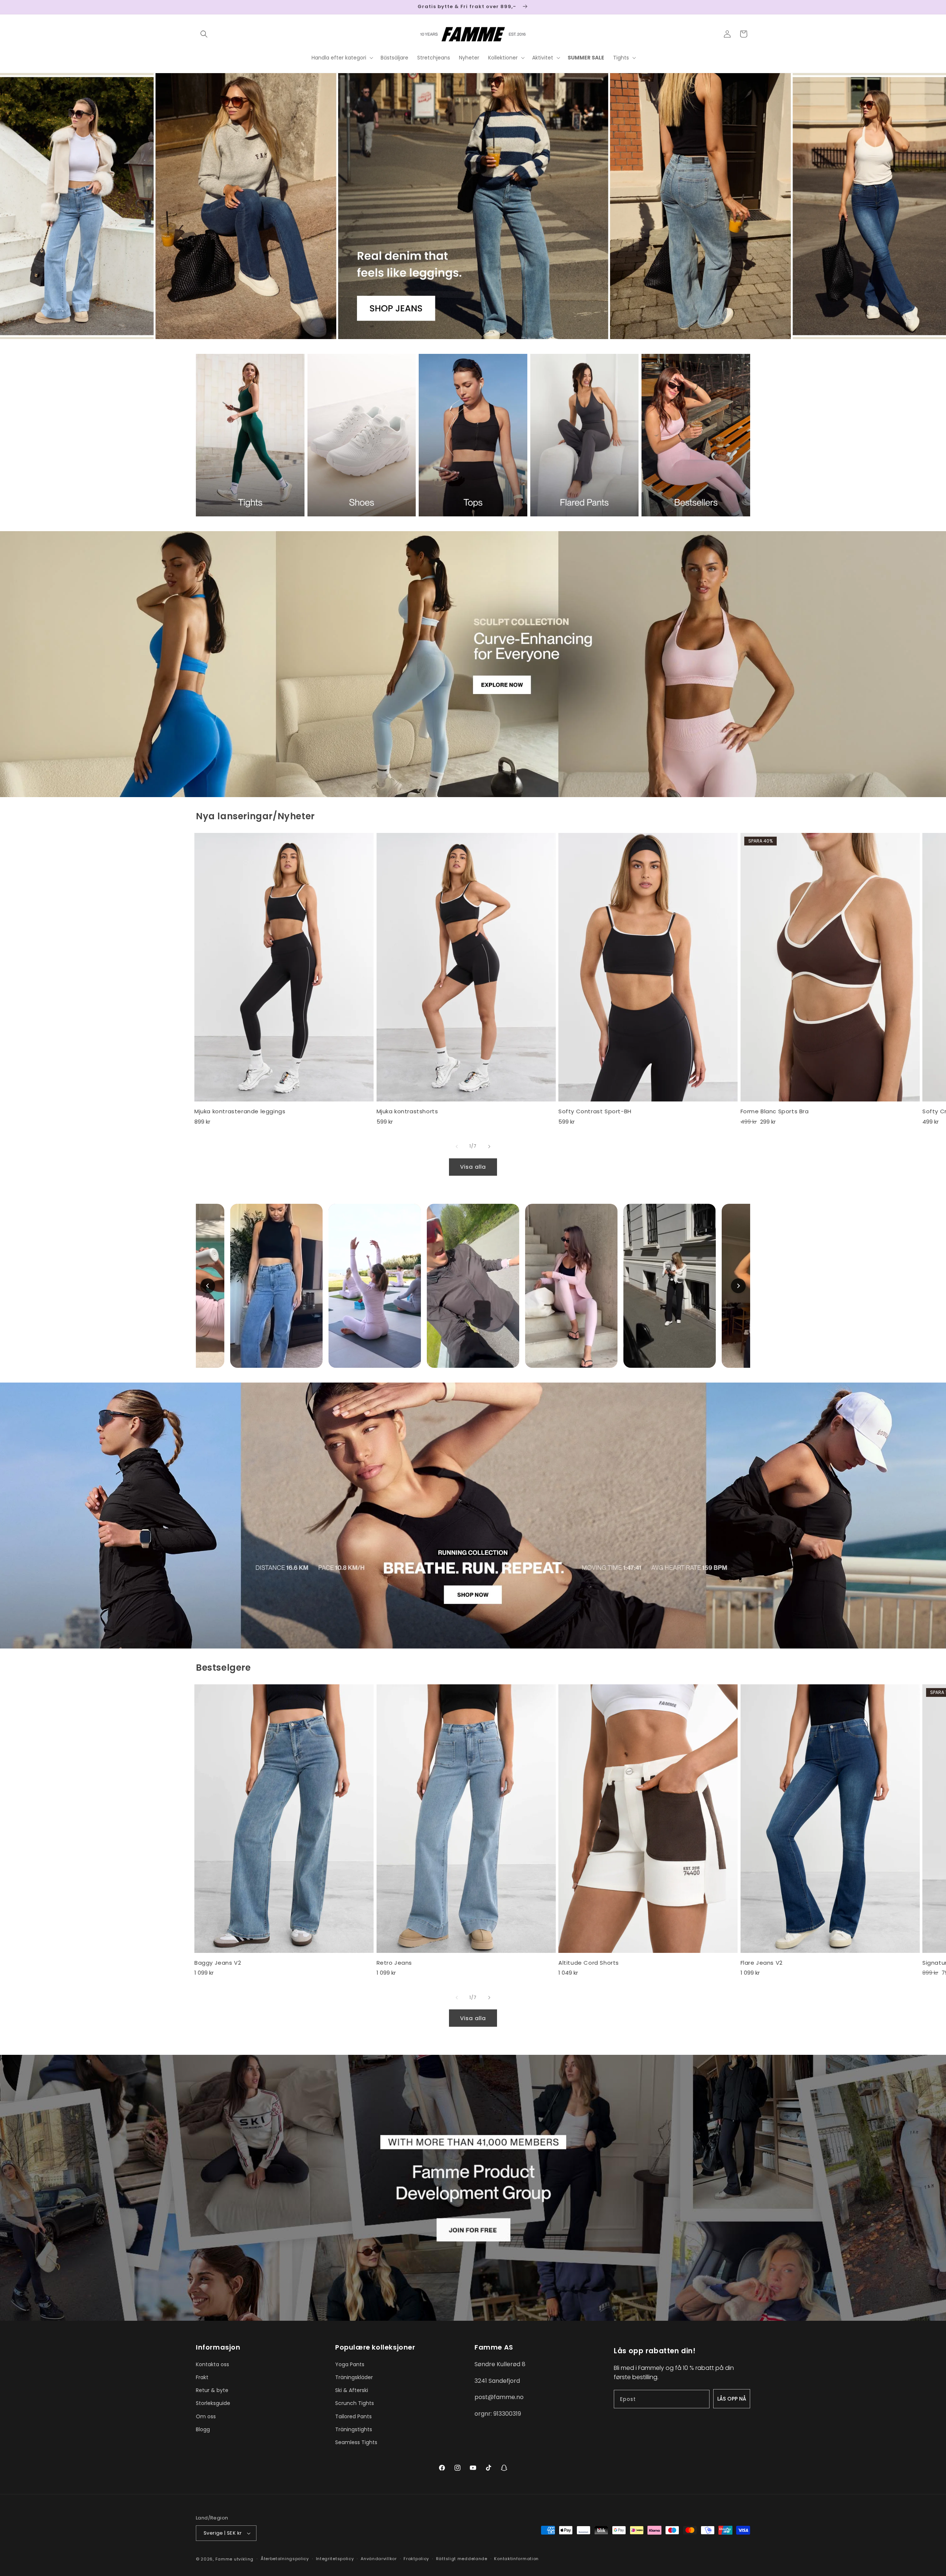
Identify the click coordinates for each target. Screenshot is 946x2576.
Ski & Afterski (352, 2390)
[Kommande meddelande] (748, 7)
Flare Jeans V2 (762, 1963)
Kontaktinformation (516, 2559)
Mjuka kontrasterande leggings (240, 1111)
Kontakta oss (212, 2364)
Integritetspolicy (335, 2559)
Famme (224, 2559)
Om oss (206, 2416)
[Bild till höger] (489, 1147)
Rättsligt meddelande (462, 2559)
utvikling (244, 2559)
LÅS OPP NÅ (732, 2399)
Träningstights (354, 2429)
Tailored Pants (353, 2416)
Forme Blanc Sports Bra (775, 1111)
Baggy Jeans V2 (218, 1963)
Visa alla (473, 1167)
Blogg (203, 2429)
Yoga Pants (350, 2364)
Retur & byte (212, 2390)
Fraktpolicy (416, 2559)
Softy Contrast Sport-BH (595, 1111)
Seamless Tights (356, 2442)
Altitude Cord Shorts (589, 1963)
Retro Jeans (394, 1963)
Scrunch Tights (355, 2403)
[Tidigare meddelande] (198, 7)
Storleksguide (213, 2403)
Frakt (202, 2377)
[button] (204, 34)
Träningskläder (354, 2377)
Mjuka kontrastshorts (407, 1111)
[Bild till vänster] (457, 1147)
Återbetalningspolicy (285, 2559)
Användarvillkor (379, 2559)
